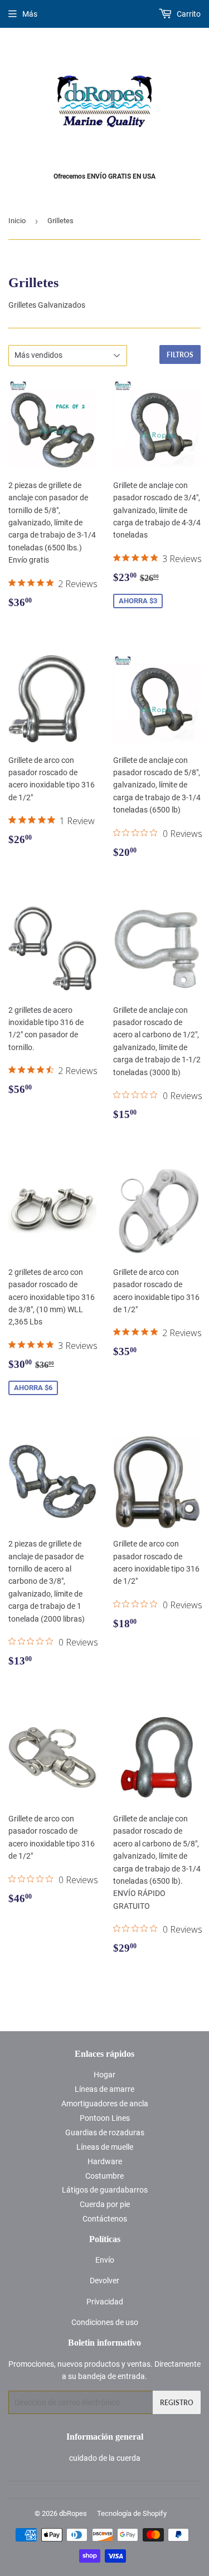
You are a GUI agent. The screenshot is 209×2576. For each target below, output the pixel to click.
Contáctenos (105, 2219)
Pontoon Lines (105, 2118)
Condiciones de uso (105, 2322)
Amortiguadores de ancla (105, 2104)
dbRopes (73, 2513)
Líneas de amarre (104, 2089)
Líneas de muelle (105, 2147)
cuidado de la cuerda (105, 2458)
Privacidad (105, 2302)
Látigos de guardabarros (105, 2190)
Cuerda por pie (105, 2204)
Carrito (188, 14)
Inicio (17, 221)
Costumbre (104, 2176)
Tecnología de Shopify (132, 2513)
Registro (177, 2403)
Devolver (104, 2281)
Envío (105, 2260)
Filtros (180, 355)
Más (30, 14)
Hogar (104, 2075)
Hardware (105, 2161)
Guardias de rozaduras (105, 2132)
